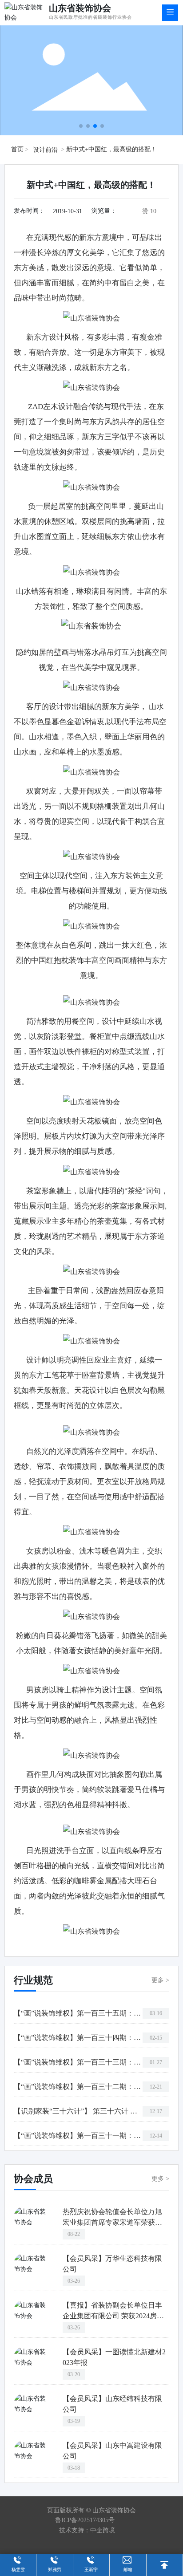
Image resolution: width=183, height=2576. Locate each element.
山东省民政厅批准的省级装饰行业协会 (90, 17)
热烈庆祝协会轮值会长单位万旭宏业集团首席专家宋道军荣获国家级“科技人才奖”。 (112, 2222)
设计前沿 (45, 150)
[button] (81, 126)
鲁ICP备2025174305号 (85, 2520)
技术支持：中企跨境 (87, 2530)
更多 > (160, 1980)
